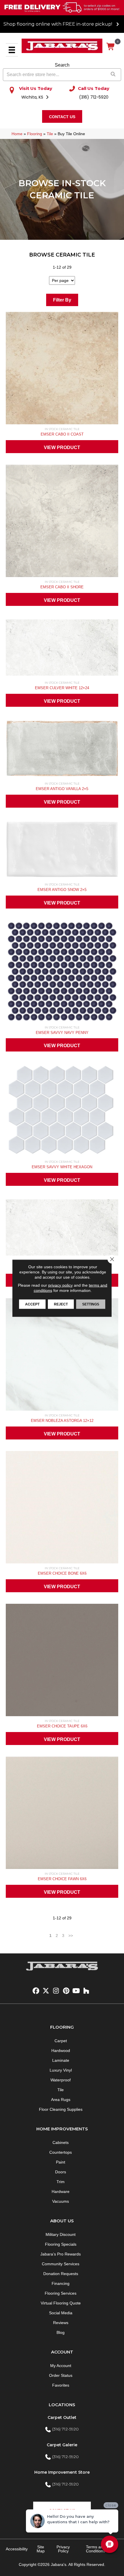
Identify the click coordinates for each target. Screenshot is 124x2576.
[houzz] (86, 1991)
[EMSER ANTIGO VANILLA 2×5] (62, 750)
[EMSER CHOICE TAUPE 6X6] (62, 1661)
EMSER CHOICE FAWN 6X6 (62, 1879)
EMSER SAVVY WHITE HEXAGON (62, 1167)
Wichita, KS (33, 97)
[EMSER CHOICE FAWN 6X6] (62, 1814)
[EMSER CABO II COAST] (62, 370)
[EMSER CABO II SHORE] (62, 522)
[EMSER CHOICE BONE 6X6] (62, 1509)
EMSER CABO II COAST (62, 434)
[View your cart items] (111, 47)
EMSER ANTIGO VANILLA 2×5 (62, 789)
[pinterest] (66, 1991)
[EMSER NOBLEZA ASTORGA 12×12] (62, 1356)
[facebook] (36, 1991)
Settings (91, 1304)
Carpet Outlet (62, 2417)
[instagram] (56, 1991)
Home (17, 134)
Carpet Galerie (62, 2445)
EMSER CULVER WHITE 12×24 (62, 688)
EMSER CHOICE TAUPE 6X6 (62, 1726)
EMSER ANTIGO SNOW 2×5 (62, 890)
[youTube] (76, 1991)
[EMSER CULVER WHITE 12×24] (62, 649)
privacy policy (60, 1285)
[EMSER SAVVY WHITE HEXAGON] (62, 1111)
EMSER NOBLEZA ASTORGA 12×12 (62, 1421)
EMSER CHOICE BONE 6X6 (62, 1573)
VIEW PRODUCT (62, 447)
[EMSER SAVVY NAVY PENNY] (62, 973)
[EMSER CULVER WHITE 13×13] (62, 1229)
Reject (61, 1304)
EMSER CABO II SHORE (62, 587)
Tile (50, 134)
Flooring (35, 134)
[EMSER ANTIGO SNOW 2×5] (62, 851)
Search (62, 65)
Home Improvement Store (62, 2472)
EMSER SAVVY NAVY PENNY (62, 1033)
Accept (32, 1304)
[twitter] (46, 1991)
